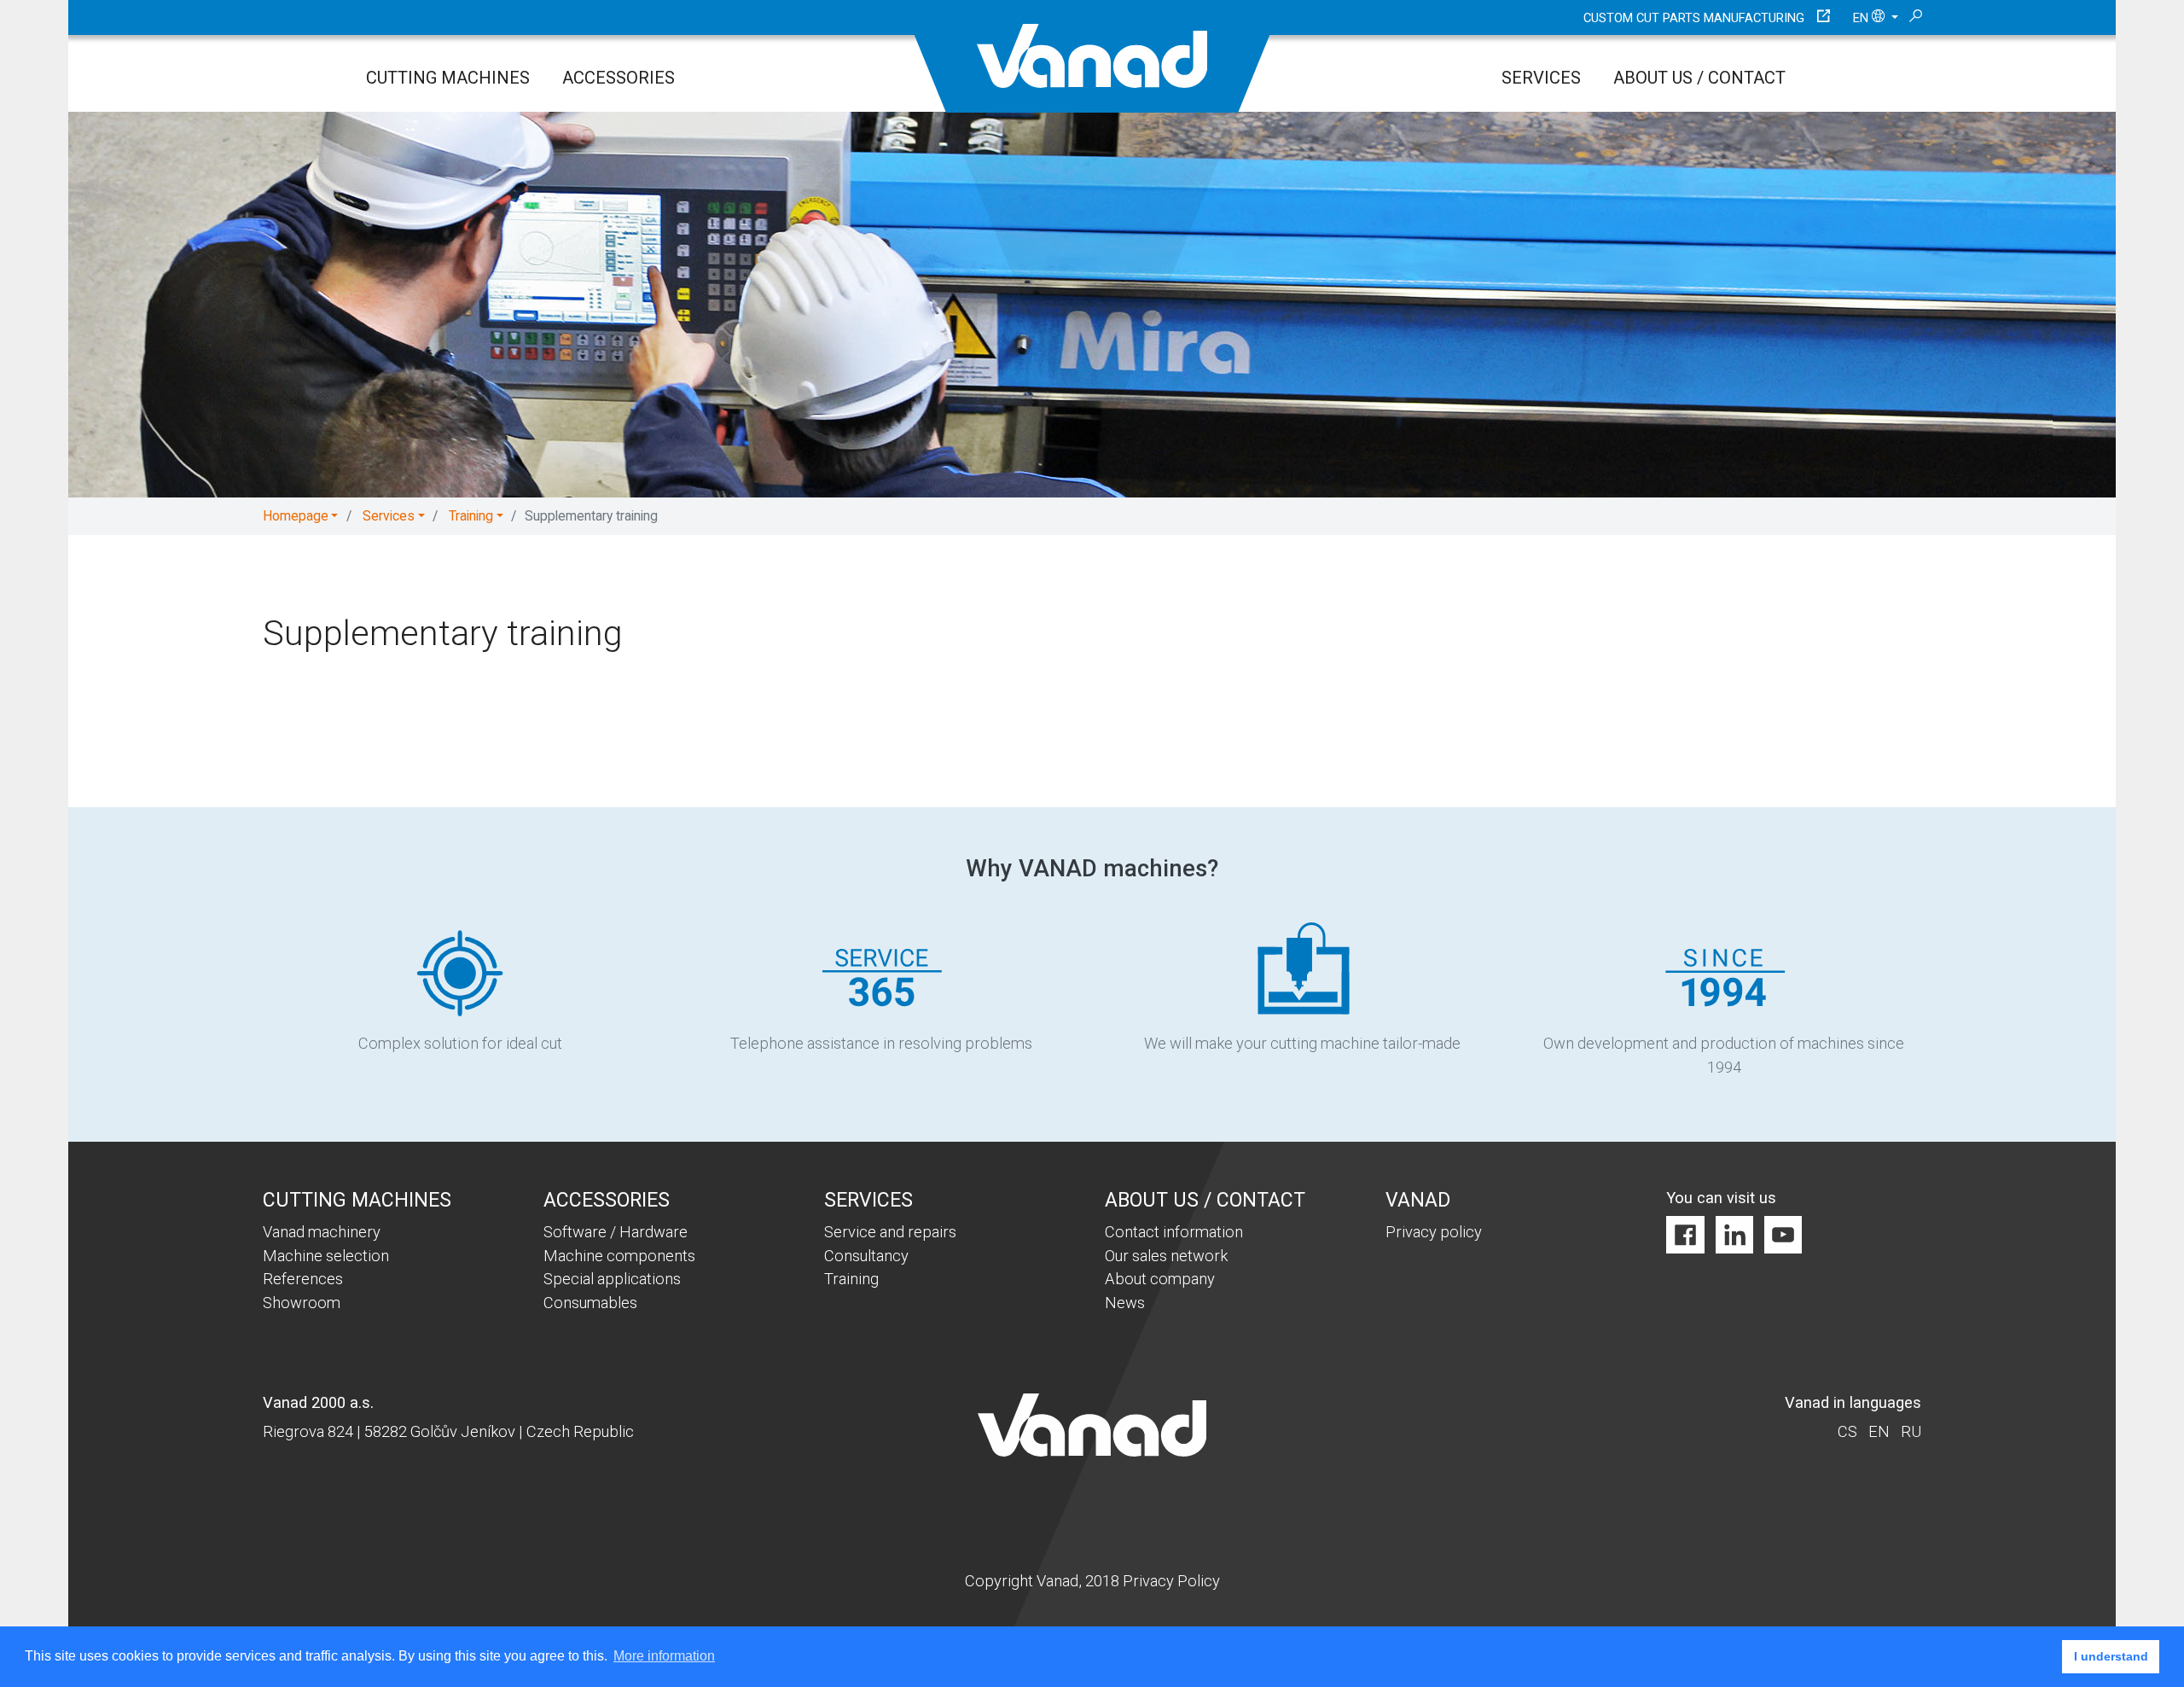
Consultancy (866, 1256)
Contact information (1174, 1232)
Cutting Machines (448, 78)
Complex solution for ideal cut (460, 1043)
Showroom (302, 1303)
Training (851, 1279)
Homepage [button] (296, 516)
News (1125, 1303)
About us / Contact (1699, 78)
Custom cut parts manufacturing (1694, 18)
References (303, 1279)
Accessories (619, 78)
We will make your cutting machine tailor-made (1302, 1043)
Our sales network (1166, 1256)
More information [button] (664, 1656)
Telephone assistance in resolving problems (881, 1043)
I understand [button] (2111, 1656)
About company (1160, 1279)
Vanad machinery (322, 1232)
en (1862, 18)
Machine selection (326, 1256)
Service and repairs (890, 1232)
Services (1541, 78)
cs (1847, 1431)
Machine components (619, 1256)
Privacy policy (1434, 1232)
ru (1911, 1431)
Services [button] (389, 516)
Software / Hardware (616, 1232)
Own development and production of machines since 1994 (1724, 1055)
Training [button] (471, 516)
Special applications (612, 1279)
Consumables (590, 1303)
